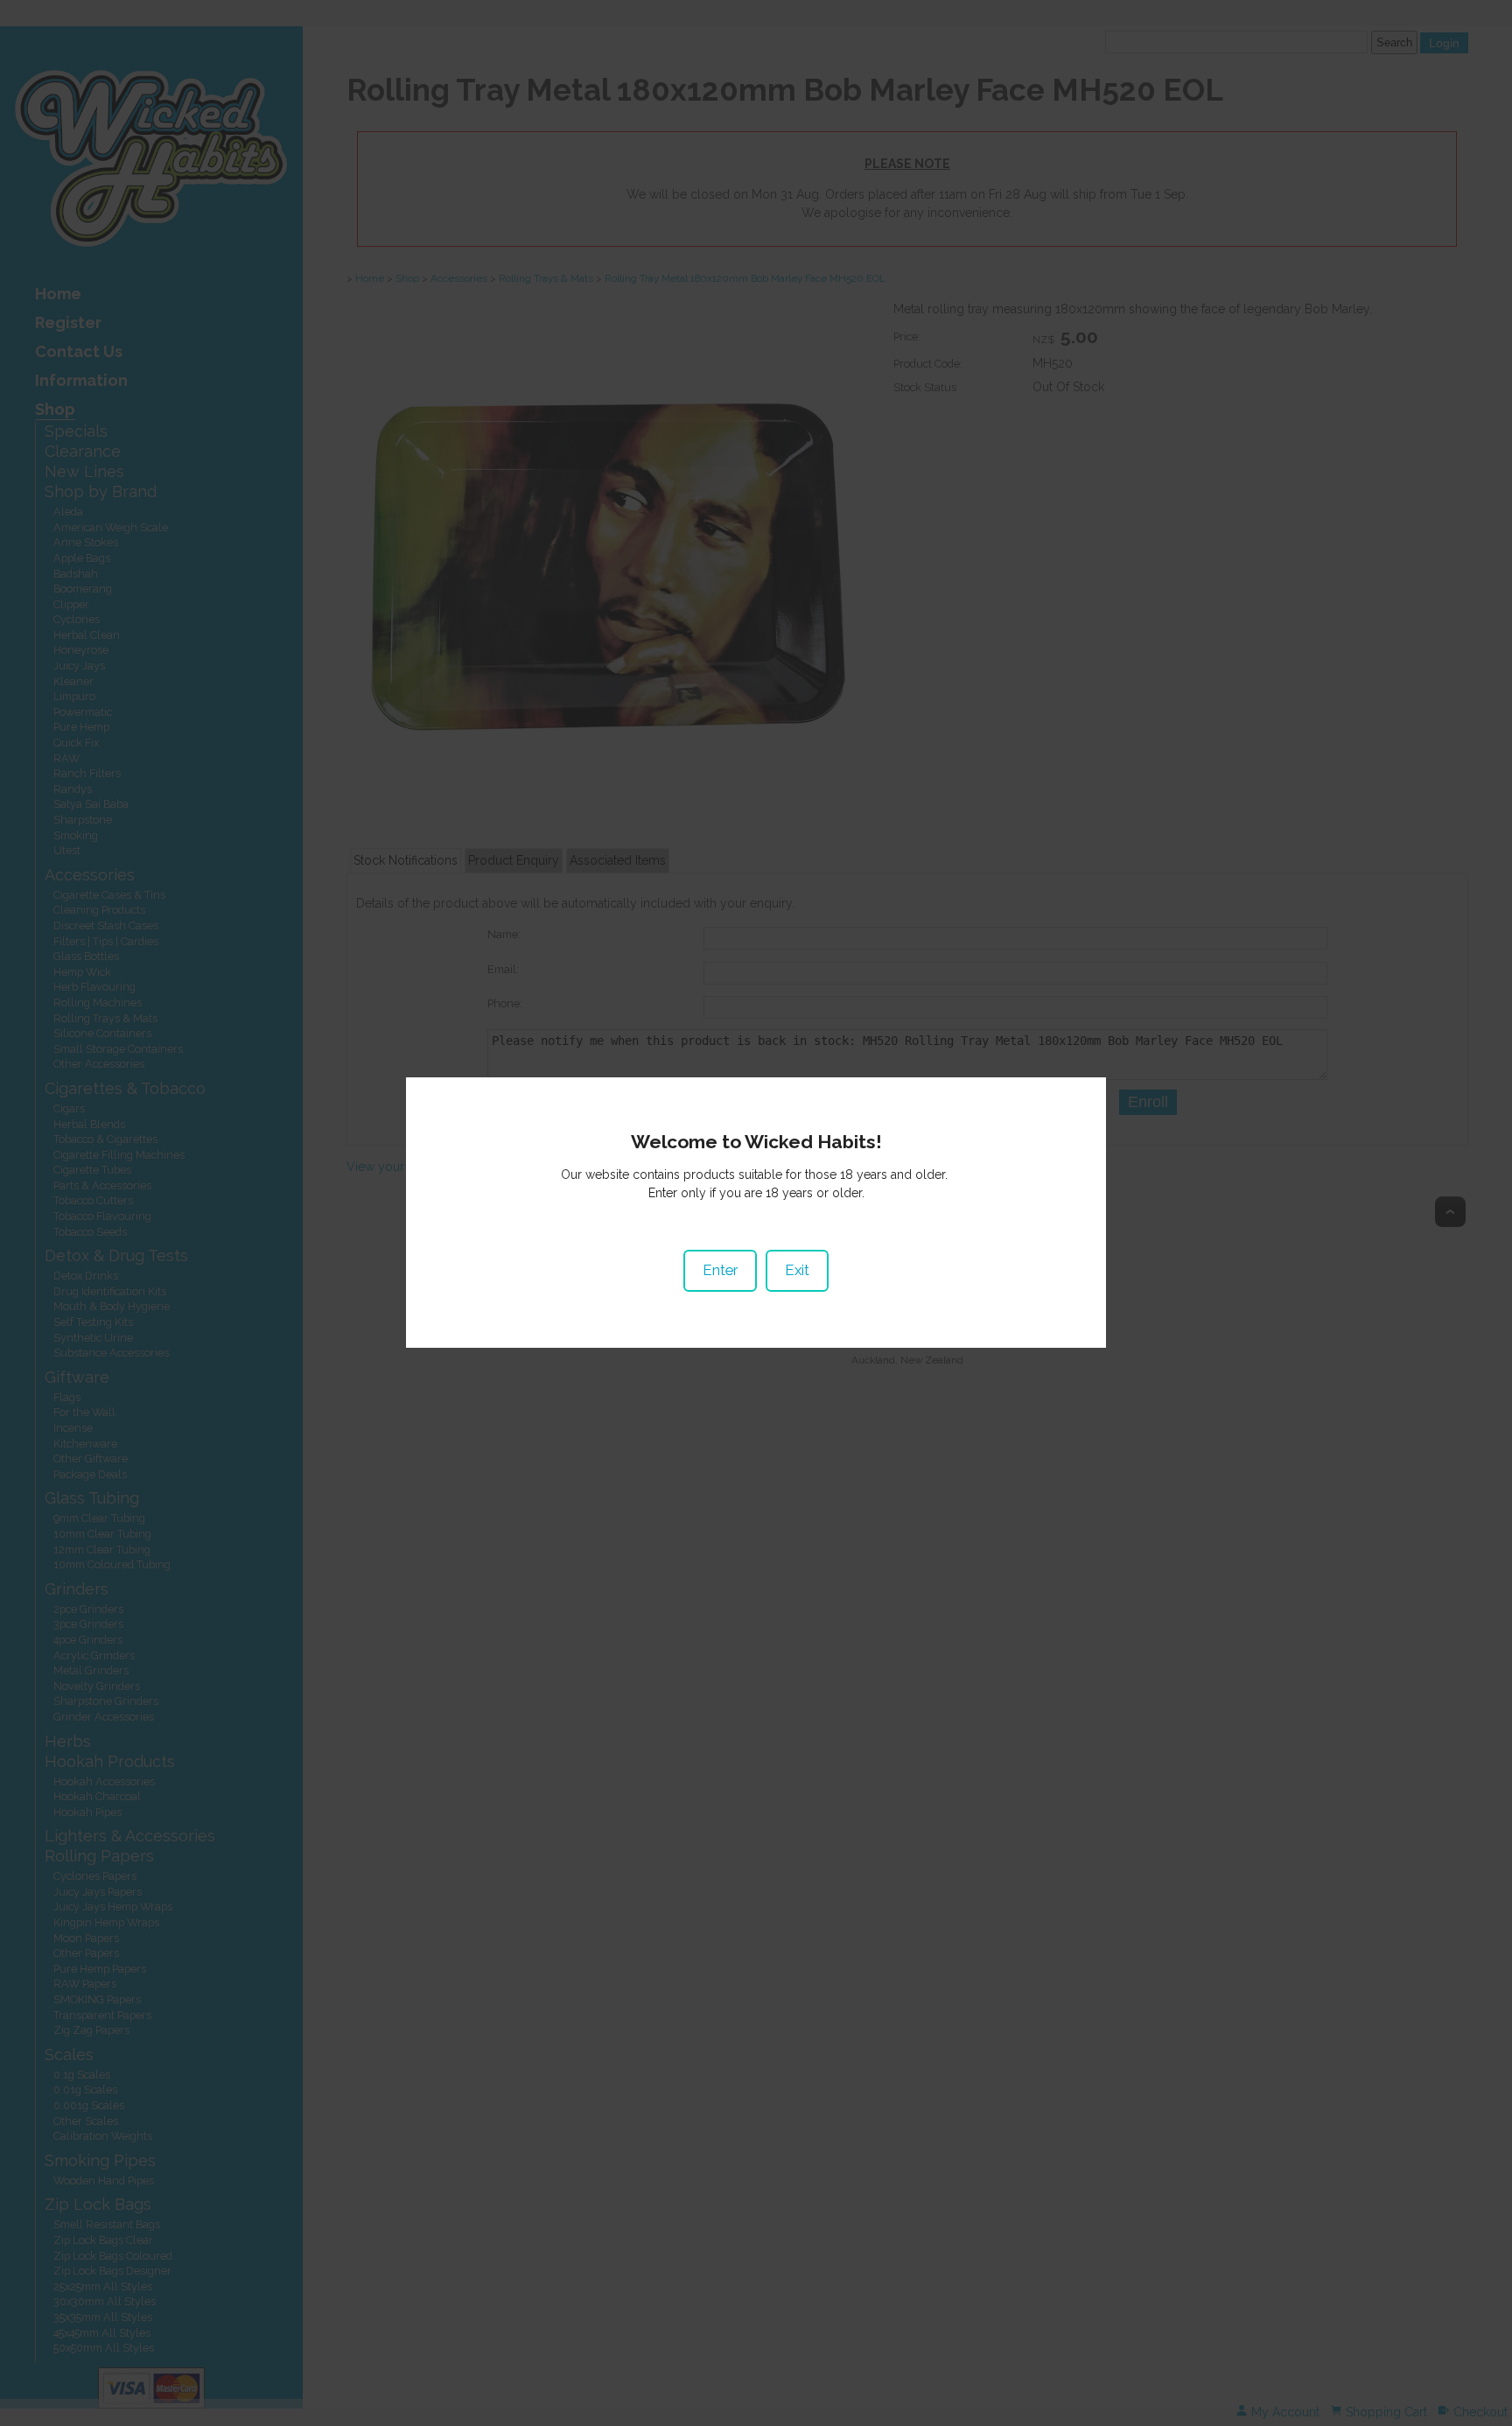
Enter (720, 1270)
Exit (797, 1270)
